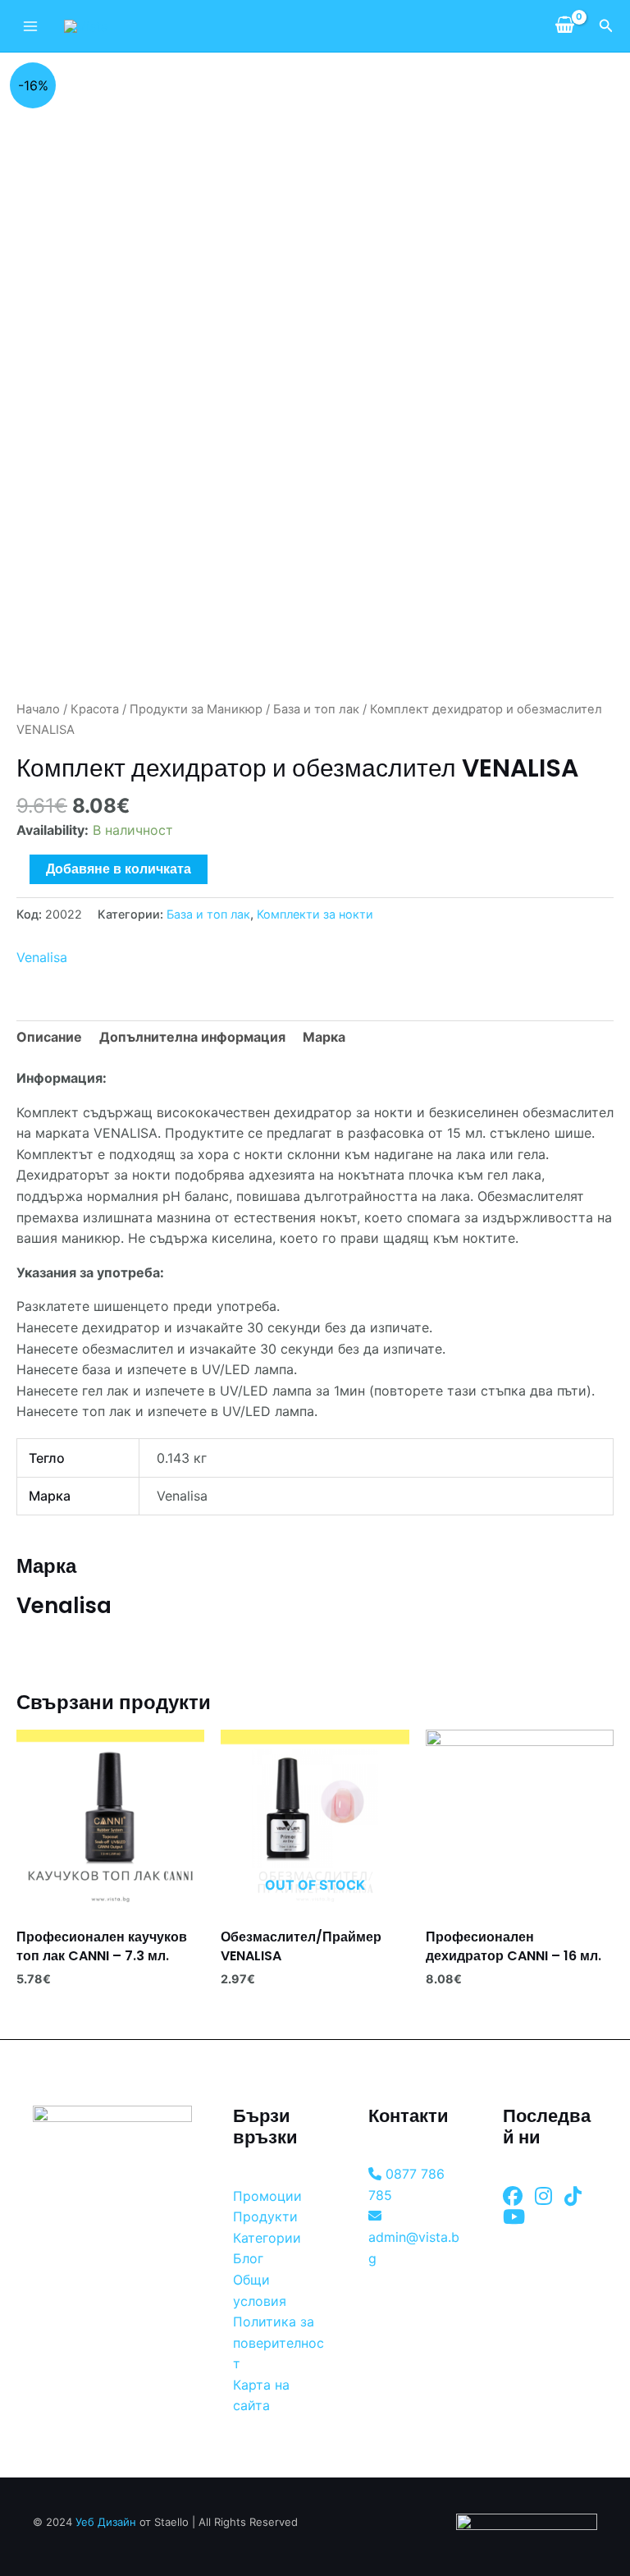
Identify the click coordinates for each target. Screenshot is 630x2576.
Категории (267, 2238)
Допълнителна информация (192, 1037)
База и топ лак (316, 709)
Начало (38, 709)
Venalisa (42, 957)
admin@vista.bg (414, 2247)
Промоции (267, 2196)
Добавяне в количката (119, 869)
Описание (49, 1037)
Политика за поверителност (278, 2342)
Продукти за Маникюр (196, 709)
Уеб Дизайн (106, 2522)
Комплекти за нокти (315, 914)
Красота (95, 709)
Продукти (265, 2216)
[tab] (49, 1038)
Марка (324, 1037)
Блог (248, 2258)
